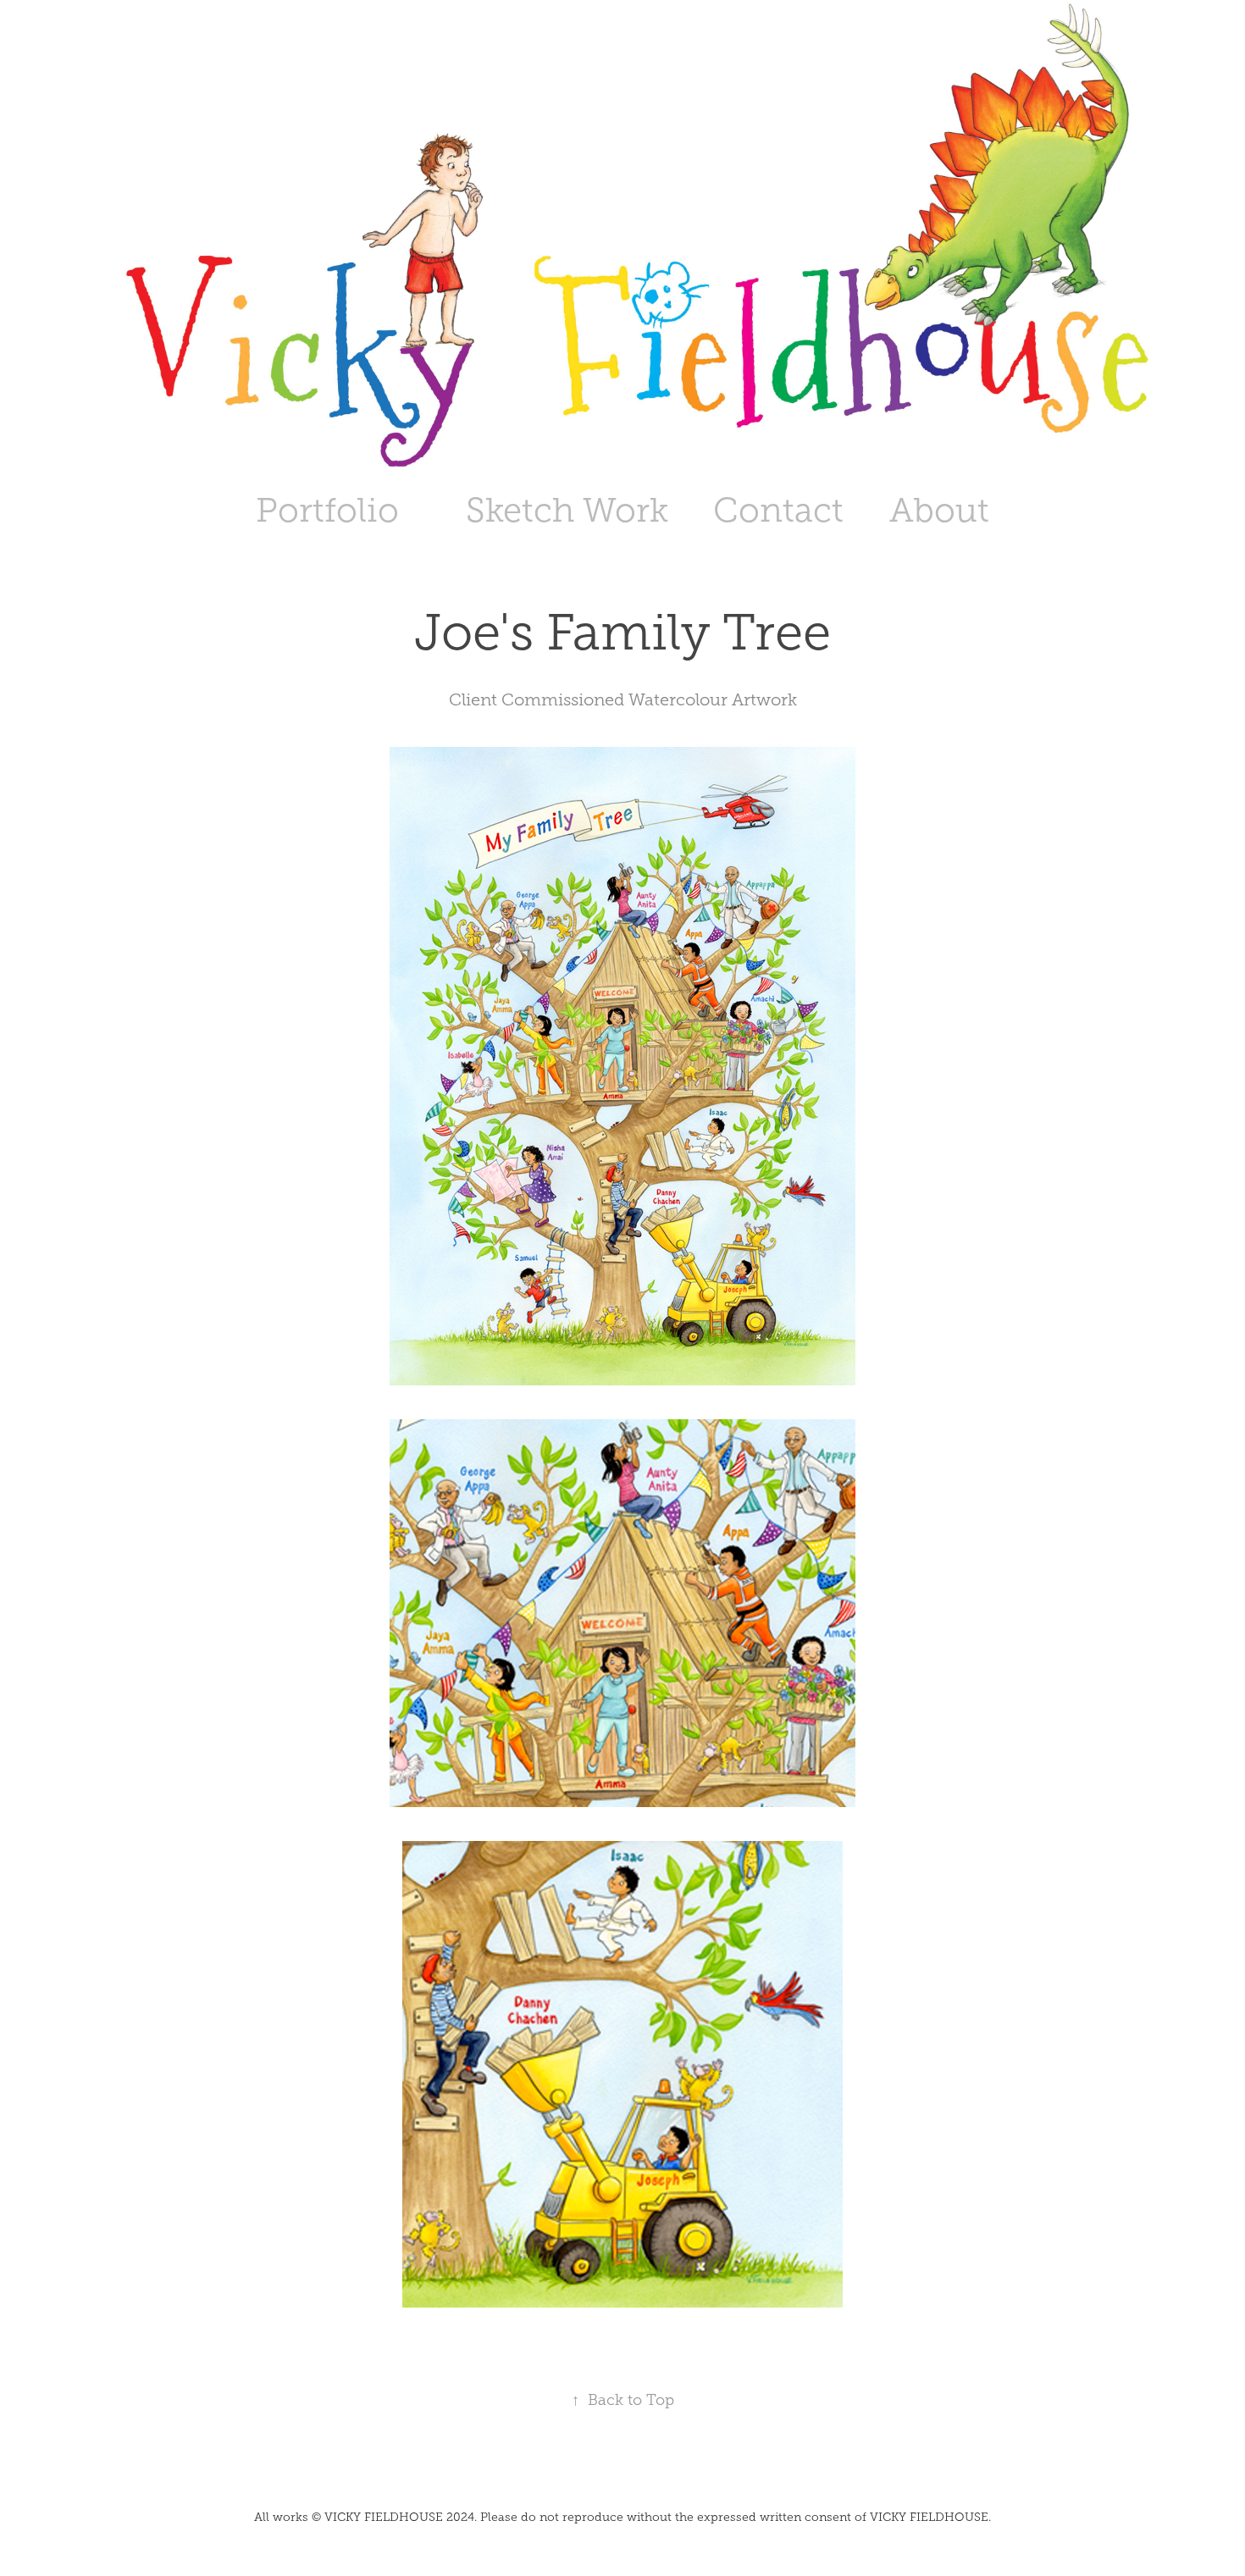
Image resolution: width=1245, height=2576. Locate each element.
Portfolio (327, 510)
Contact (778, 510)
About (939, 510)
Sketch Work (567, 510)
